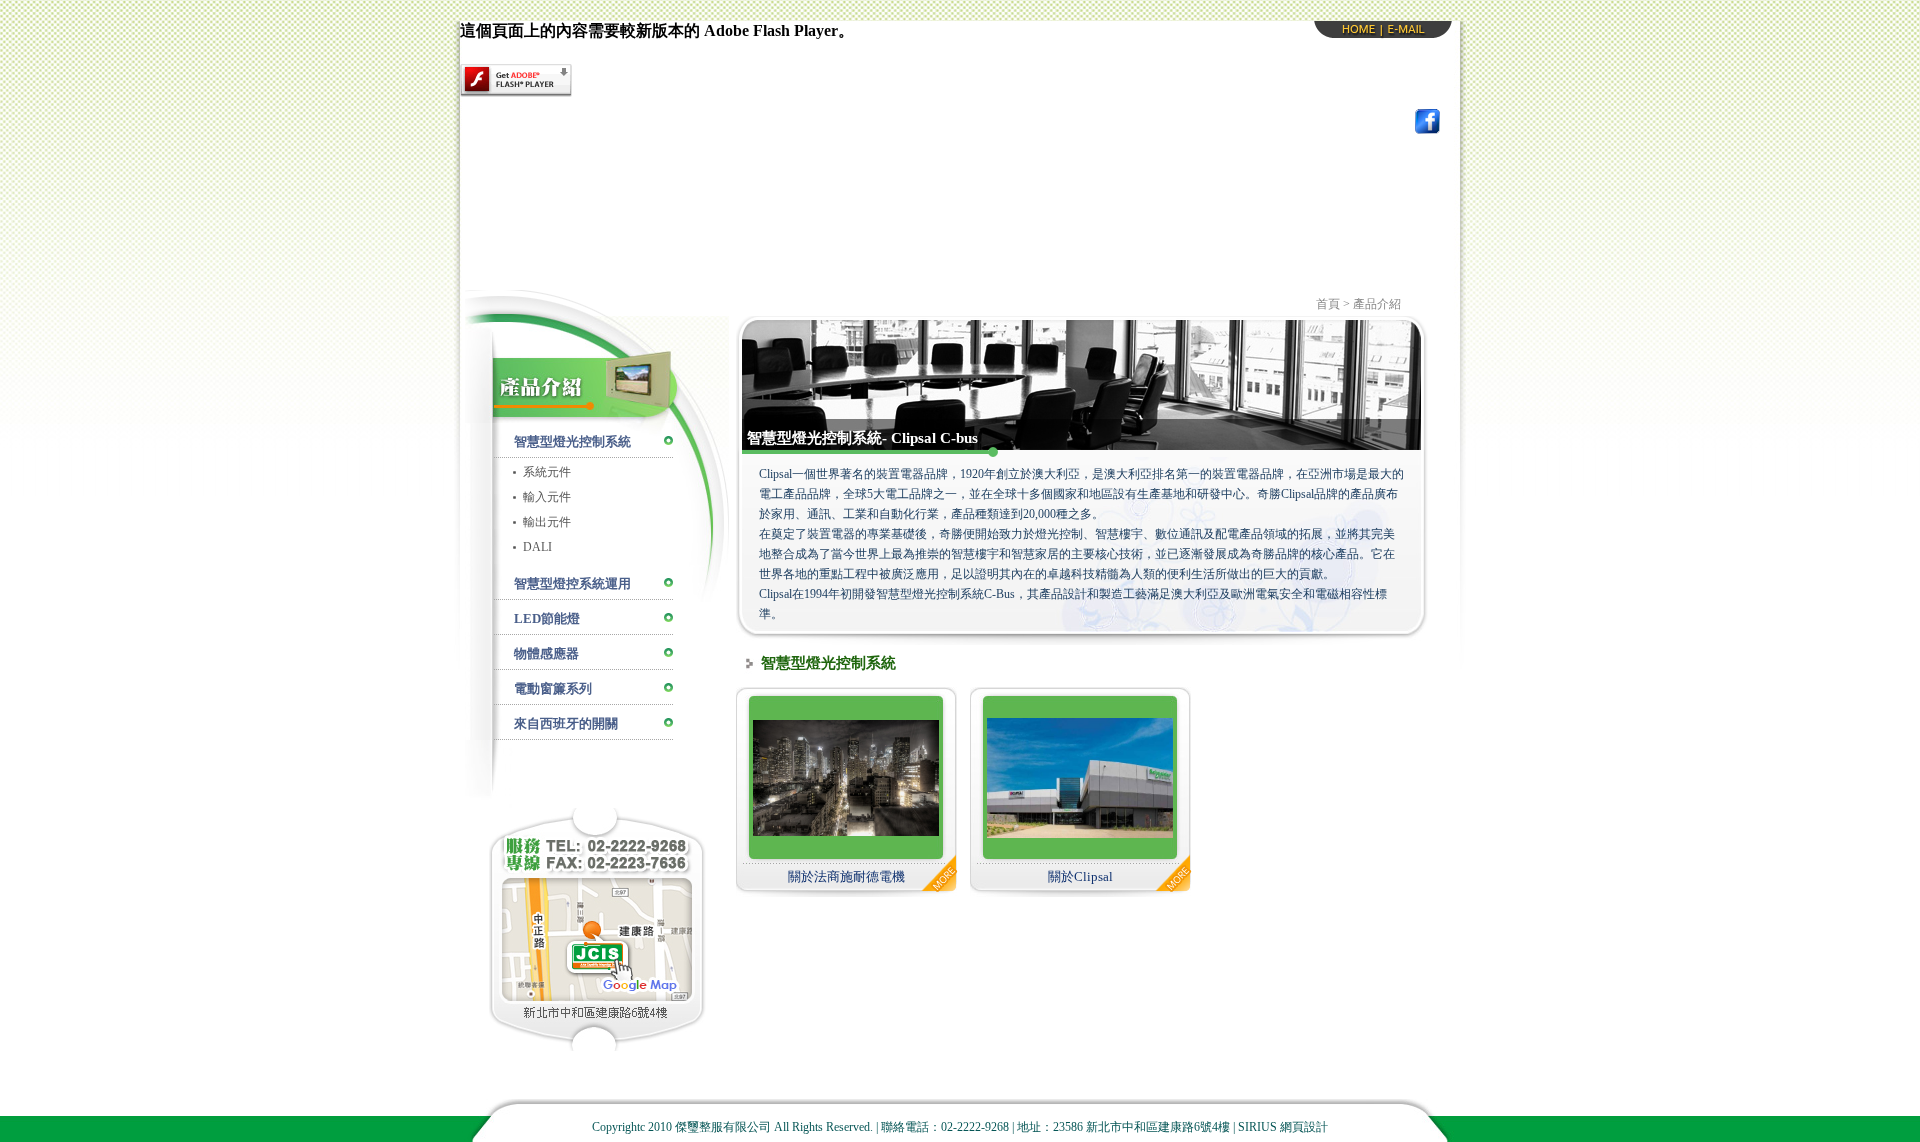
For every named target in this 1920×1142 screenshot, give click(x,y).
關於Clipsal (1080, 876)
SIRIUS (1257, 1127)
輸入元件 (547, 497)
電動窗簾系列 (553, 688)
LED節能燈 (547, 618)
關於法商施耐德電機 (846, 876)
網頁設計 (1304, 1127)
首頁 (1328, 304)
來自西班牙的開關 (566, 723)
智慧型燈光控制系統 (572, 441)
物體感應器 (546, 653)
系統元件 (547, 472)
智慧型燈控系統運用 (572, 583)
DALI (537, 547)
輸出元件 (547, 522)
